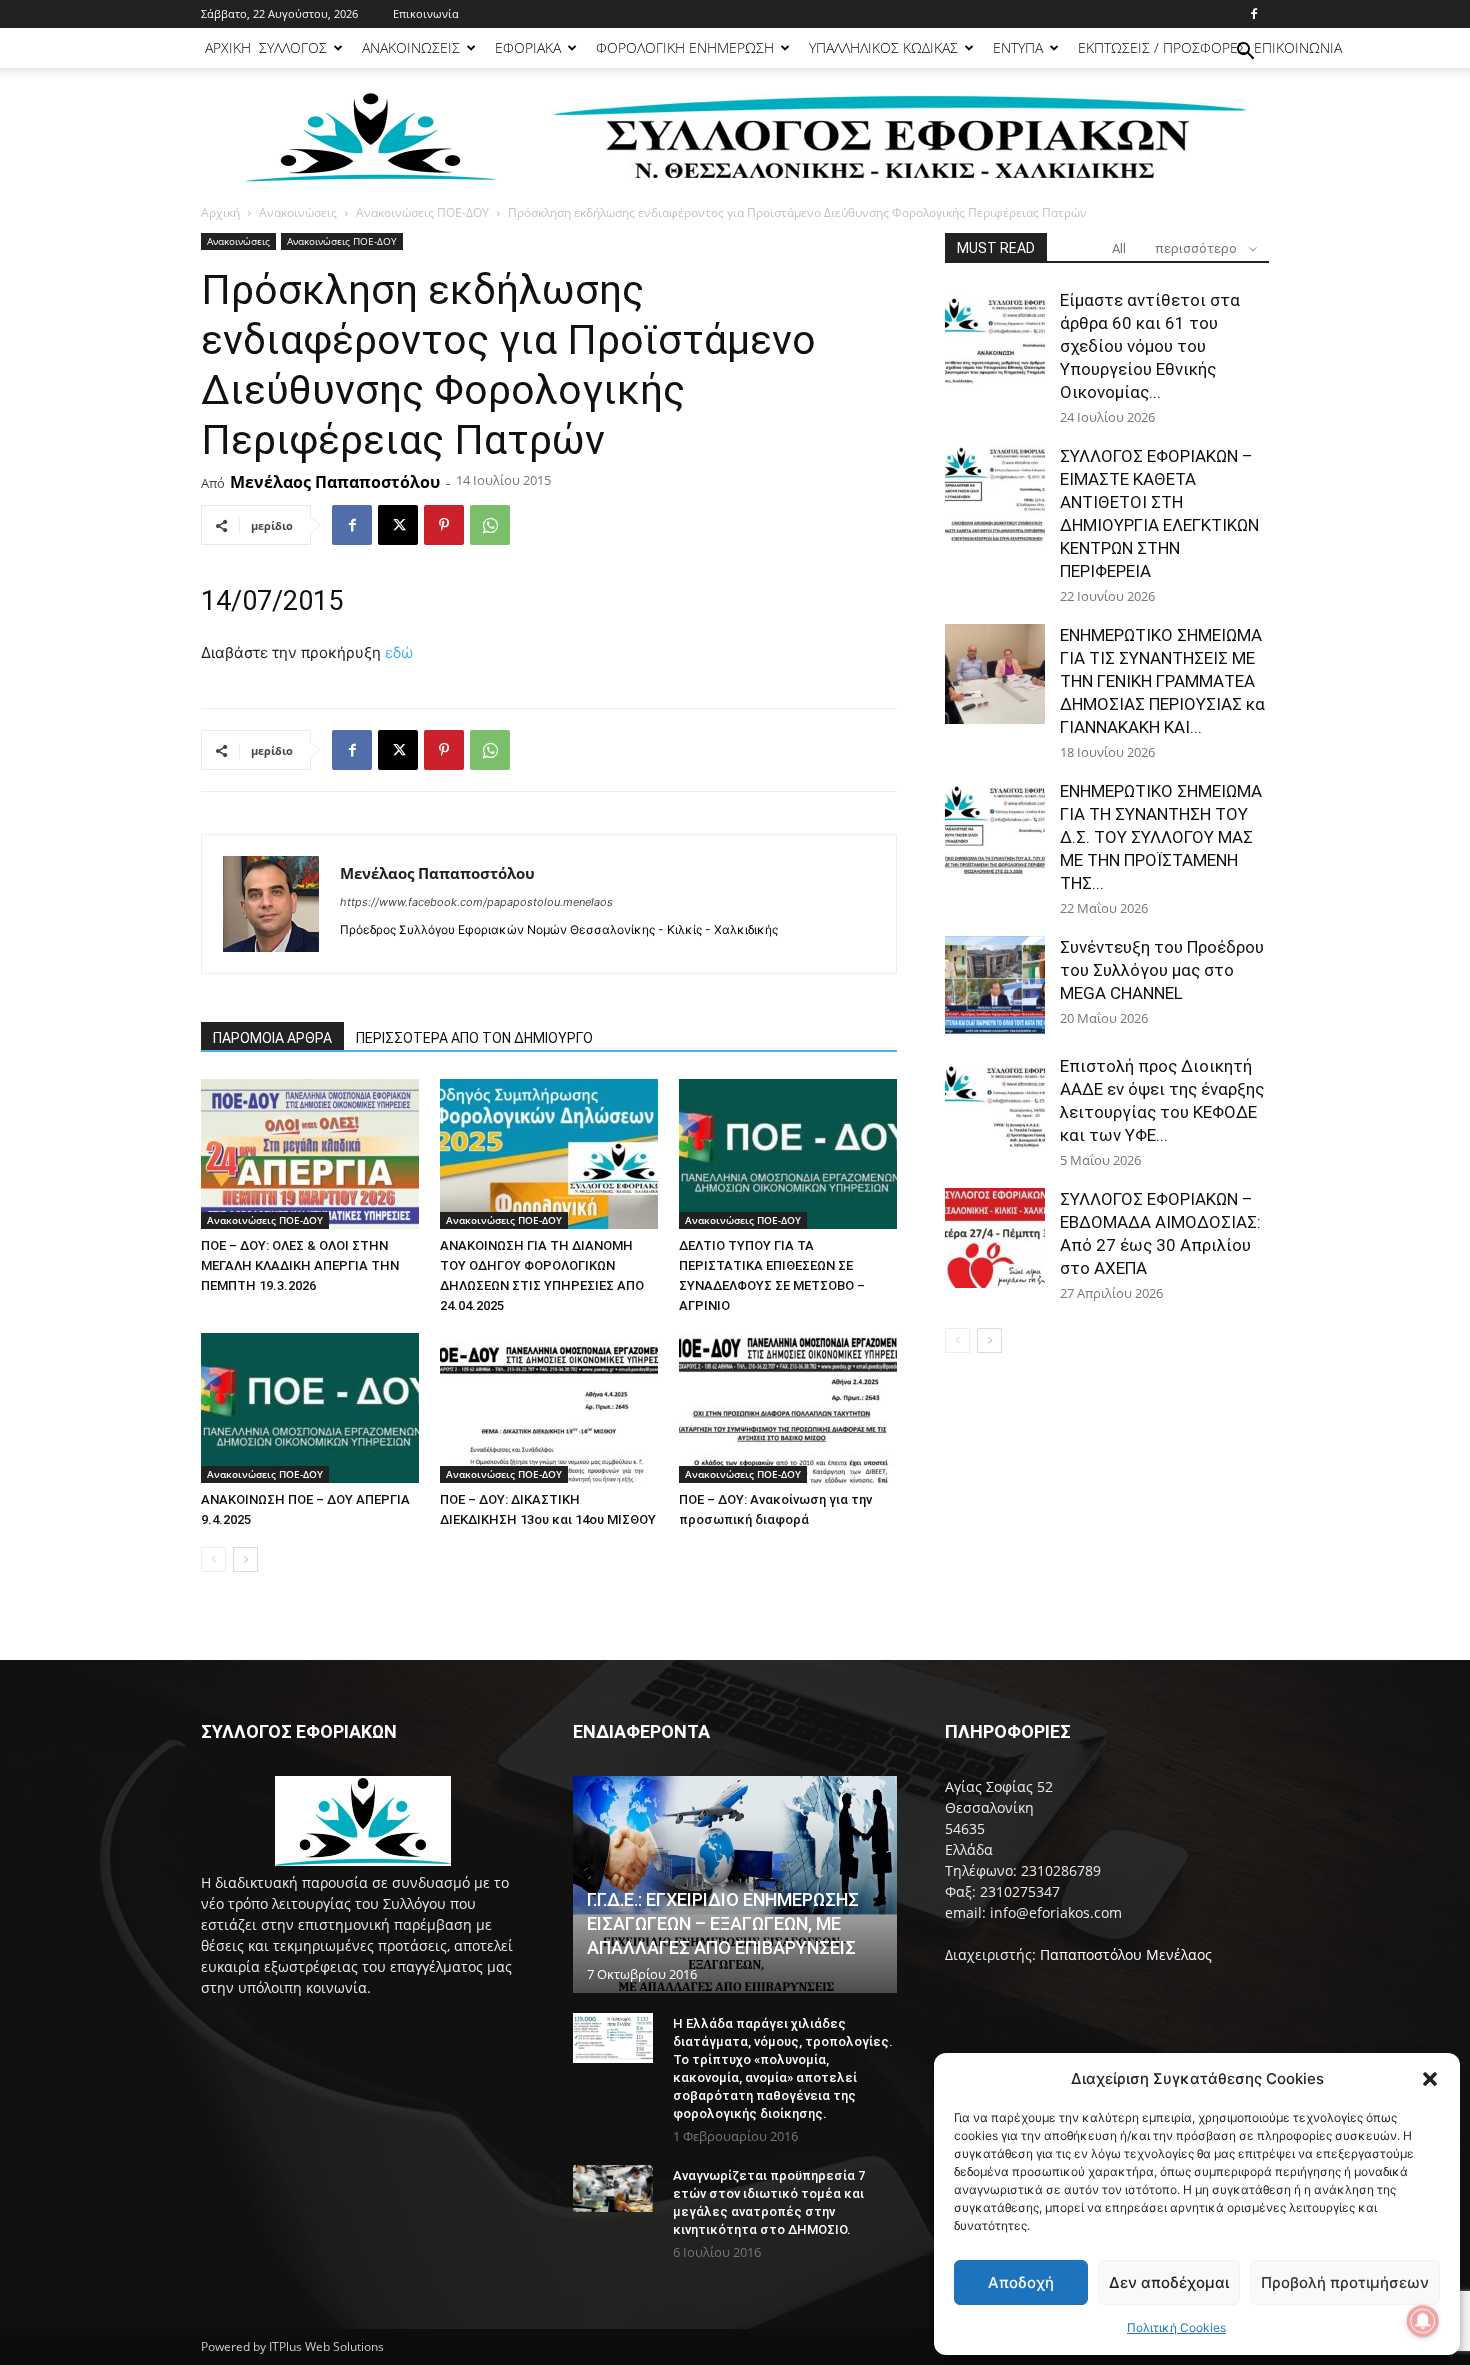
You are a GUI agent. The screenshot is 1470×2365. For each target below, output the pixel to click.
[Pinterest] (444, 525)
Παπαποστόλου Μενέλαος (1126, 1954)
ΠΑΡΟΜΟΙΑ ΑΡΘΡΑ (272, 1038)
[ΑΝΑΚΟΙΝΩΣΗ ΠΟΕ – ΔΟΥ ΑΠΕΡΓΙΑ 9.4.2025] (310, 1408)
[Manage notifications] (1423, 2321)
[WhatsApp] (490, 525)
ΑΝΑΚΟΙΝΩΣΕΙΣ (411, 47)
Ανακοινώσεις (298, 212)
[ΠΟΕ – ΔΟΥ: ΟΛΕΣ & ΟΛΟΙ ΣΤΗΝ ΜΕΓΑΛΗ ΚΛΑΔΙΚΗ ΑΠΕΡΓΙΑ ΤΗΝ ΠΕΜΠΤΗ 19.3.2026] (310, 1154)
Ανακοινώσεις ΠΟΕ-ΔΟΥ (422, 212)
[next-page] (245, 1559)
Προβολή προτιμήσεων (1345, 2282)
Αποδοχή (1021, 2282)
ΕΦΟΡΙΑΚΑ (528, 47)
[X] (398, 525)
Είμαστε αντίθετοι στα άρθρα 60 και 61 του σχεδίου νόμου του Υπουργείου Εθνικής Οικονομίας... (1150, 346)
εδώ (399, 652)
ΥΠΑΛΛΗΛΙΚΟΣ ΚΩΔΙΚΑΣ (883, 47)
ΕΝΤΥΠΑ (1018, 47)
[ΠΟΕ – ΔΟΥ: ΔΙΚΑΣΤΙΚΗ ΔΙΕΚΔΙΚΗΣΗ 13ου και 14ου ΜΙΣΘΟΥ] (549, 1408)
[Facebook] (1254, 14)
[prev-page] (213, 1559)
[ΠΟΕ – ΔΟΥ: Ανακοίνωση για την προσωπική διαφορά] (788, 1408)
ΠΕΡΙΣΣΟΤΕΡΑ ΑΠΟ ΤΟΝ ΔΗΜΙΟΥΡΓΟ (474, 1038)
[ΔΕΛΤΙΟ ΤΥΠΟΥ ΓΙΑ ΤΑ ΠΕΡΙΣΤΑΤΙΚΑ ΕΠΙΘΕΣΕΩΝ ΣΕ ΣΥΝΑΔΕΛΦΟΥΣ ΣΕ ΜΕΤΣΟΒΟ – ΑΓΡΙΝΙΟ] (788, 1154)
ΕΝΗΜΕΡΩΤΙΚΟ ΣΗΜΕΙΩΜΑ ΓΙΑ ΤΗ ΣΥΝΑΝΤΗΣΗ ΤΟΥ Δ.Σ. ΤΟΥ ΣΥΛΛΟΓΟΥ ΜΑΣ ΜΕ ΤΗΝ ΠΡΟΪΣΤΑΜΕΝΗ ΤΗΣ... (1161, 837)
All (1119, 248)
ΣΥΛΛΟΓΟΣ (293, 47)
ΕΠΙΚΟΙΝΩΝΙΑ (1298, 47)
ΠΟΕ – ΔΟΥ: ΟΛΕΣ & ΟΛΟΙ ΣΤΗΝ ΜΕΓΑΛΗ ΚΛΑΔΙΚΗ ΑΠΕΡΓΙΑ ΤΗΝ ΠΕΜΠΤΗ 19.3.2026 (300, 1265)
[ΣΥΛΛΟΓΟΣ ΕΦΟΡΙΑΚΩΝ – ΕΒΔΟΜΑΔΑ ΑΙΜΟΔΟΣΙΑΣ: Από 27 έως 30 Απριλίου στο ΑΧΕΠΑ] (995, 1238)
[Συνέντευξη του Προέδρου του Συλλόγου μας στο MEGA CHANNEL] (995, 986)
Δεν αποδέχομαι (1169, 2282)
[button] (1430, 2079)
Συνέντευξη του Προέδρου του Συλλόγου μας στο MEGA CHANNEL (1162, 970)
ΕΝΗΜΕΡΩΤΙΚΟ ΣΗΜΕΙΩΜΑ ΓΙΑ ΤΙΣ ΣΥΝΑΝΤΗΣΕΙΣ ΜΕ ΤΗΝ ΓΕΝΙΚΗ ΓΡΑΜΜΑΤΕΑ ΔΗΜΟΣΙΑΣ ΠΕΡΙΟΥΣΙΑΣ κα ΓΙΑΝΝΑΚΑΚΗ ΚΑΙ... (1162, 681)
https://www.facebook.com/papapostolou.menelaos (476, 902)
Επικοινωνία (426, 13)
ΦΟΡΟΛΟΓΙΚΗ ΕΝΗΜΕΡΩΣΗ (685, 47)
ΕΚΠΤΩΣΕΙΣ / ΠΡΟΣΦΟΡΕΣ (1162, 47)
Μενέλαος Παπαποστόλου (335, 482)
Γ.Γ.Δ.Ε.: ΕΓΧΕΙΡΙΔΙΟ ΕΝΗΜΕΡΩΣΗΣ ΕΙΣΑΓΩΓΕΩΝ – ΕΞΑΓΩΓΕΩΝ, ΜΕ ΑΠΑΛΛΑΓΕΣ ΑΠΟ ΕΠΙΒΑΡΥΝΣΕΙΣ (723, 1923)
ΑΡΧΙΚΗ (228, 47)
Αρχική (220, 212)
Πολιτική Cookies (1176, 2327)
